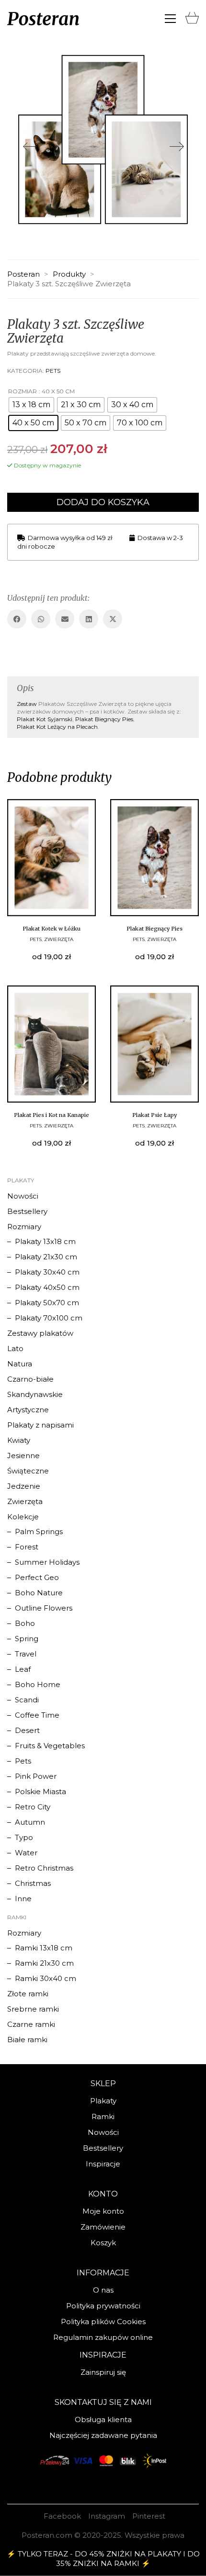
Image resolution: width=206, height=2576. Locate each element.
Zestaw (27, 704)
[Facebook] (17, 619)
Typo (24, 1837)
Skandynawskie (35, 1394)
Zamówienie (103, 2227)
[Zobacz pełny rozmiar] (22, 67)
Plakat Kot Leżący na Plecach (57, 727)
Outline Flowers (44, 1608)
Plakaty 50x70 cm (47, 1303)
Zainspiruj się (103, 2372)
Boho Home (38, 1684)
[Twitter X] (113, 619)
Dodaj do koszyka (103, 502)
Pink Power (36, 1776)
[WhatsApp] (41, 619)
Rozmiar (23, 391)
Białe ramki (27, 2040)
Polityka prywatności (103, 2306)
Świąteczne (28, 1471)
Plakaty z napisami (40, 1425)
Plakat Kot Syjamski (45, 719)
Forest (27, 1547)
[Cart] (192, 16)
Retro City (33, 1807)
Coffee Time (37, 1715)
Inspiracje (103, 2164)
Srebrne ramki (33, 2009)
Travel (26, 1654)
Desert (27, 1730)
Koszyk (103, 2243)
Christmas (33, 1883)
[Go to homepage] (43, 19)
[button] (170, 19)
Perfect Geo (37, 1577)
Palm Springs (39, 1532)
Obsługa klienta (103, 2419)
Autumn (30, 1822)
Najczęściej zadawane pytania (103, 2435)
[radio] (31, 405)
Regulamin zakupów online (103, 2337)
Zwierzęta (59, 939)
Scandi (27, 1700)
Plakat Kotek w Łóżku (51, 929)
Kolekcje (23, 1517)
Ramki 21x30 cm (44, 1963)
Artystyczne (28, 1410)
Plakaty (103, 2101)
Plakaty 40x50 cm (47, 1287)
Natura (20, 1364)
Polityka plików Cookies (103, 2322)
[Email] (65, 619)
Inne (23, 1899)
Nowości (23, 1196)
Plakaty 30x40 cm (47, 1272)
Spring (27, 1639)
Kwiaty (19, 1440)
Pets (53, 371)
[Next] (177, 147)
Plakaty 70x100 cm (49, 1318)
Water (26, 1853)
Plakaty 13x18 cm (45, 1241)
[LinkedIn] (89, 619)
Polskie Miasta (40, 1791)
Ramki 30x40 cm (46, 1978)
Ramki (103, 2116)
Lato (15, 1348)
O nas (103, 2290)
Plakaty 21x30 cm (46, 1257)
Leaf (23, 1669)
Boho (25, 1623)
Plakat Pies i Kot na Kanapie (51, 1115)
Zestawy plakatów (40, 1333)
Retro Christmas (44, 1868)
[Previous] (29, 147)
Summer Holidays (47, 1562)
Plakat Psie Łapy (154, 1115)
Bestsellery (27, 1211)
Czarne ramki (31, 2024)
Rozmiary (24, 1227)
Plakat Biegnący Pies (104, 719)
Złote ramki (28, 1994)
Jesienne (23, 1456)
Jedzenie (24, 1486)
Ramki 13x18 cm (44, 1948)
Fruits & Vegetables (50, 1746)
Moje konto (103, 2211)
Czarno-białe (30, 1379)
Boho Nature (39, 1593)
